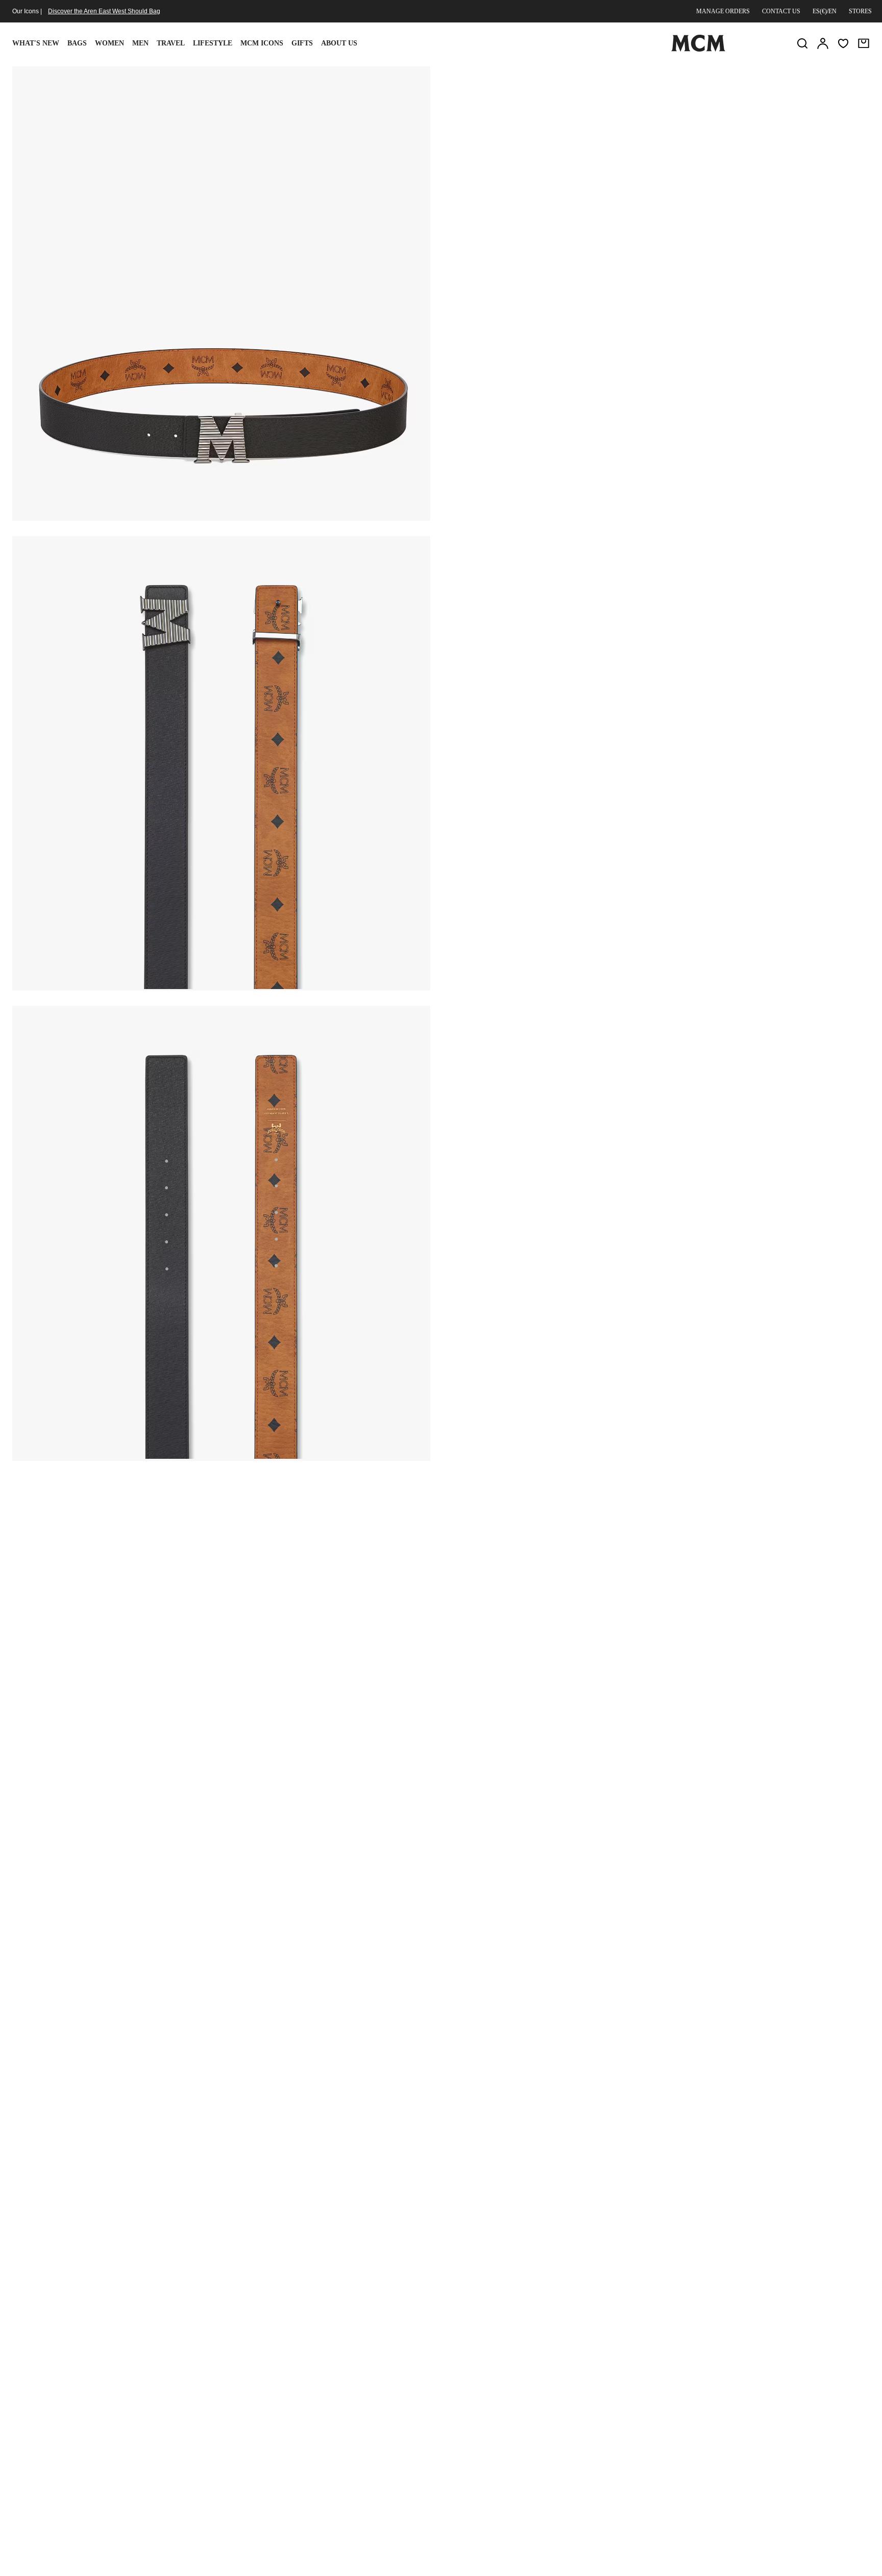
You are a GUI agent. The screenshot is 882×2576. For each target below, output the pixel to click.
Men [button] (140, 43)
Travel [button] (171, 43)
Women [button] (109, 43)
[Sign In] (823, 43)
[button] (221, 293)
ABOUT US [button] (339, 43)
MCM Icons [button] (262, 43)
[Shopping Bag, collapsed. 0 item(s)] (864, 43)
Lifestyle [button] (213, 43)
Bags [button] (77, 43)
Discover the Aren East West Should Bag (104, 11)
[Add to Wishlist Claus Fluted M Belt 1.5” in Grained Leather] (790, 78)
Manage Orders (723, 11)
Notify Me (657, 191)
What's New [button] (36, 43)
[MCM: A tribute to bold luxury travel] (698, 50)
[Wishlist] (843, 43)
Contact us (781, 11)
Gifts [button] (302, 43)
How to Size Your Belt (549, 150)
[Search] (802, 43)
